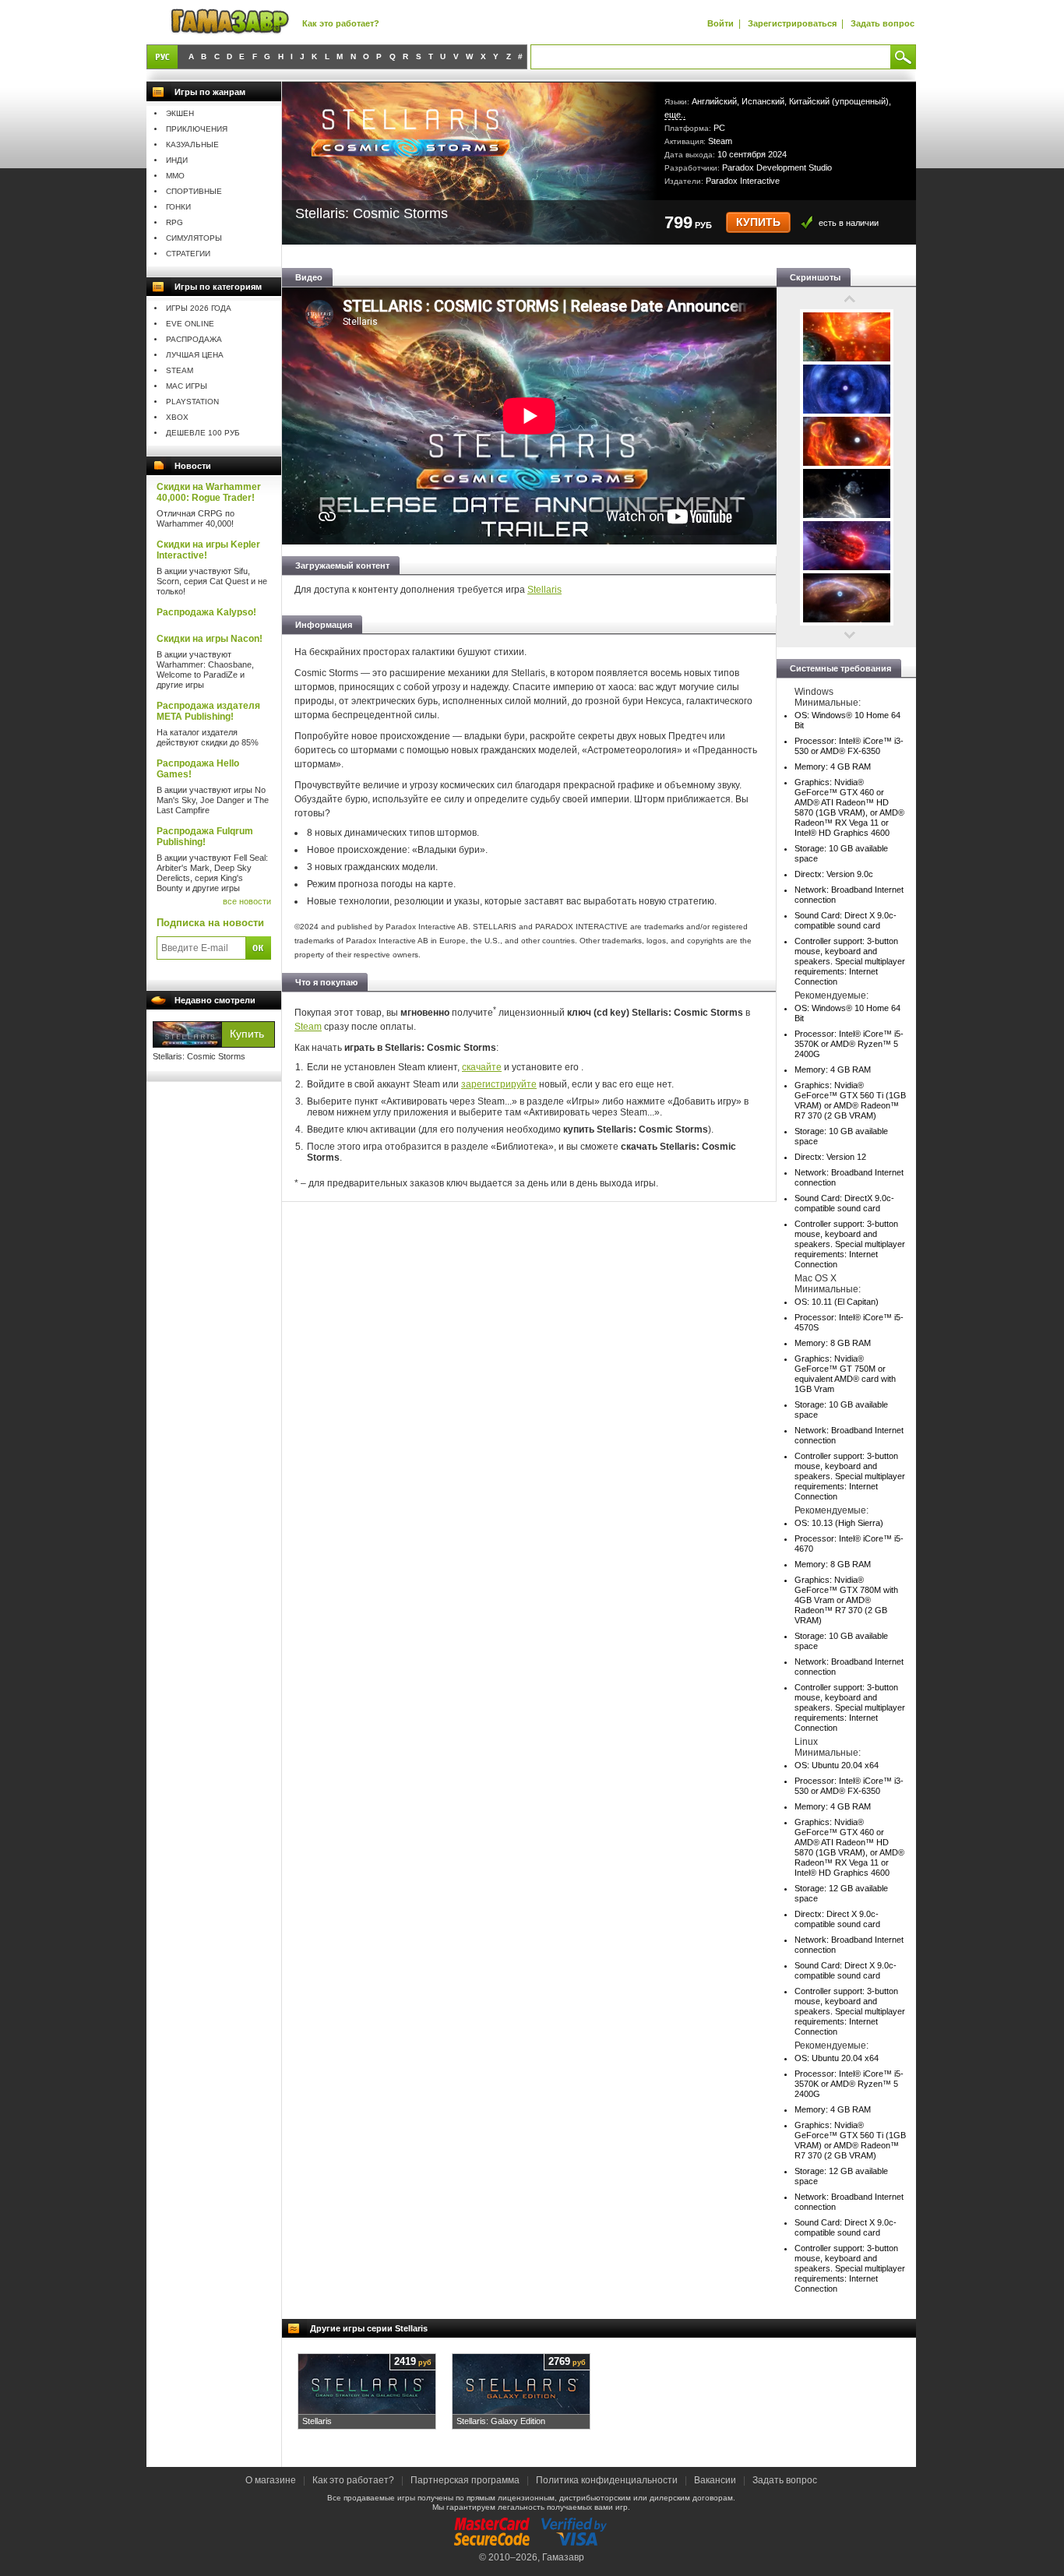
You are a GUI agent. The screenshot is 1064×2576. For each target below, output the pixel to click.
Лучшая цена (195, 355)
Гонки (178, 207)
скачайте (482, 1067)
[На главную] (230, 22)
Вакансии (715, 2480)
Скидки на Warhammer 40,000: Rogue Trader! (209, 492)
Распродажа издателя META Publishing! (208, 711)
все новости (247, 901)
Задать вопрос (883, 23)
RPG (174, 222)
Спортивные (194, 191)
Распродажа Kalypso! (206, 612)
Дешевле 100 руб (203, 433)
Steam (180, 370)
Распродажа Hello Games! (198, 769)
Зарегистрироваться (792, 23)
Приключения (197, 129)
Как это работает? (341, 23)
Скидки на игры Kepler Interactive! (208, 550)
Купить (758, 222)
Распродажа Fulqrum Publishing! (205, 837)
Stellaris (544, 590)
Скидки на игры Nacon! (210, 639)
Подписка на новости (210, 923)
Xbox (177, 417)
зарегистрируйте (499, 1084)
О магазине (272, 2480)
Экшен (180, 113)
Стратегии (188, 254)
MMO (175, 176)
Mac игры (187, 386)
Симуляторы (194, 238)
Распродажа (194, 339)
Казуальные (192, 144)
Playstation (192, 402)
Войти (720, 23)
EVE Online (190, 324)
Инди (177, 160)
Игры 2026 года (199, 308)
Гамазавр (563, 2557)
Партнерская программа (465, 2480)
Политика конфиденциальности (607, 2480)
